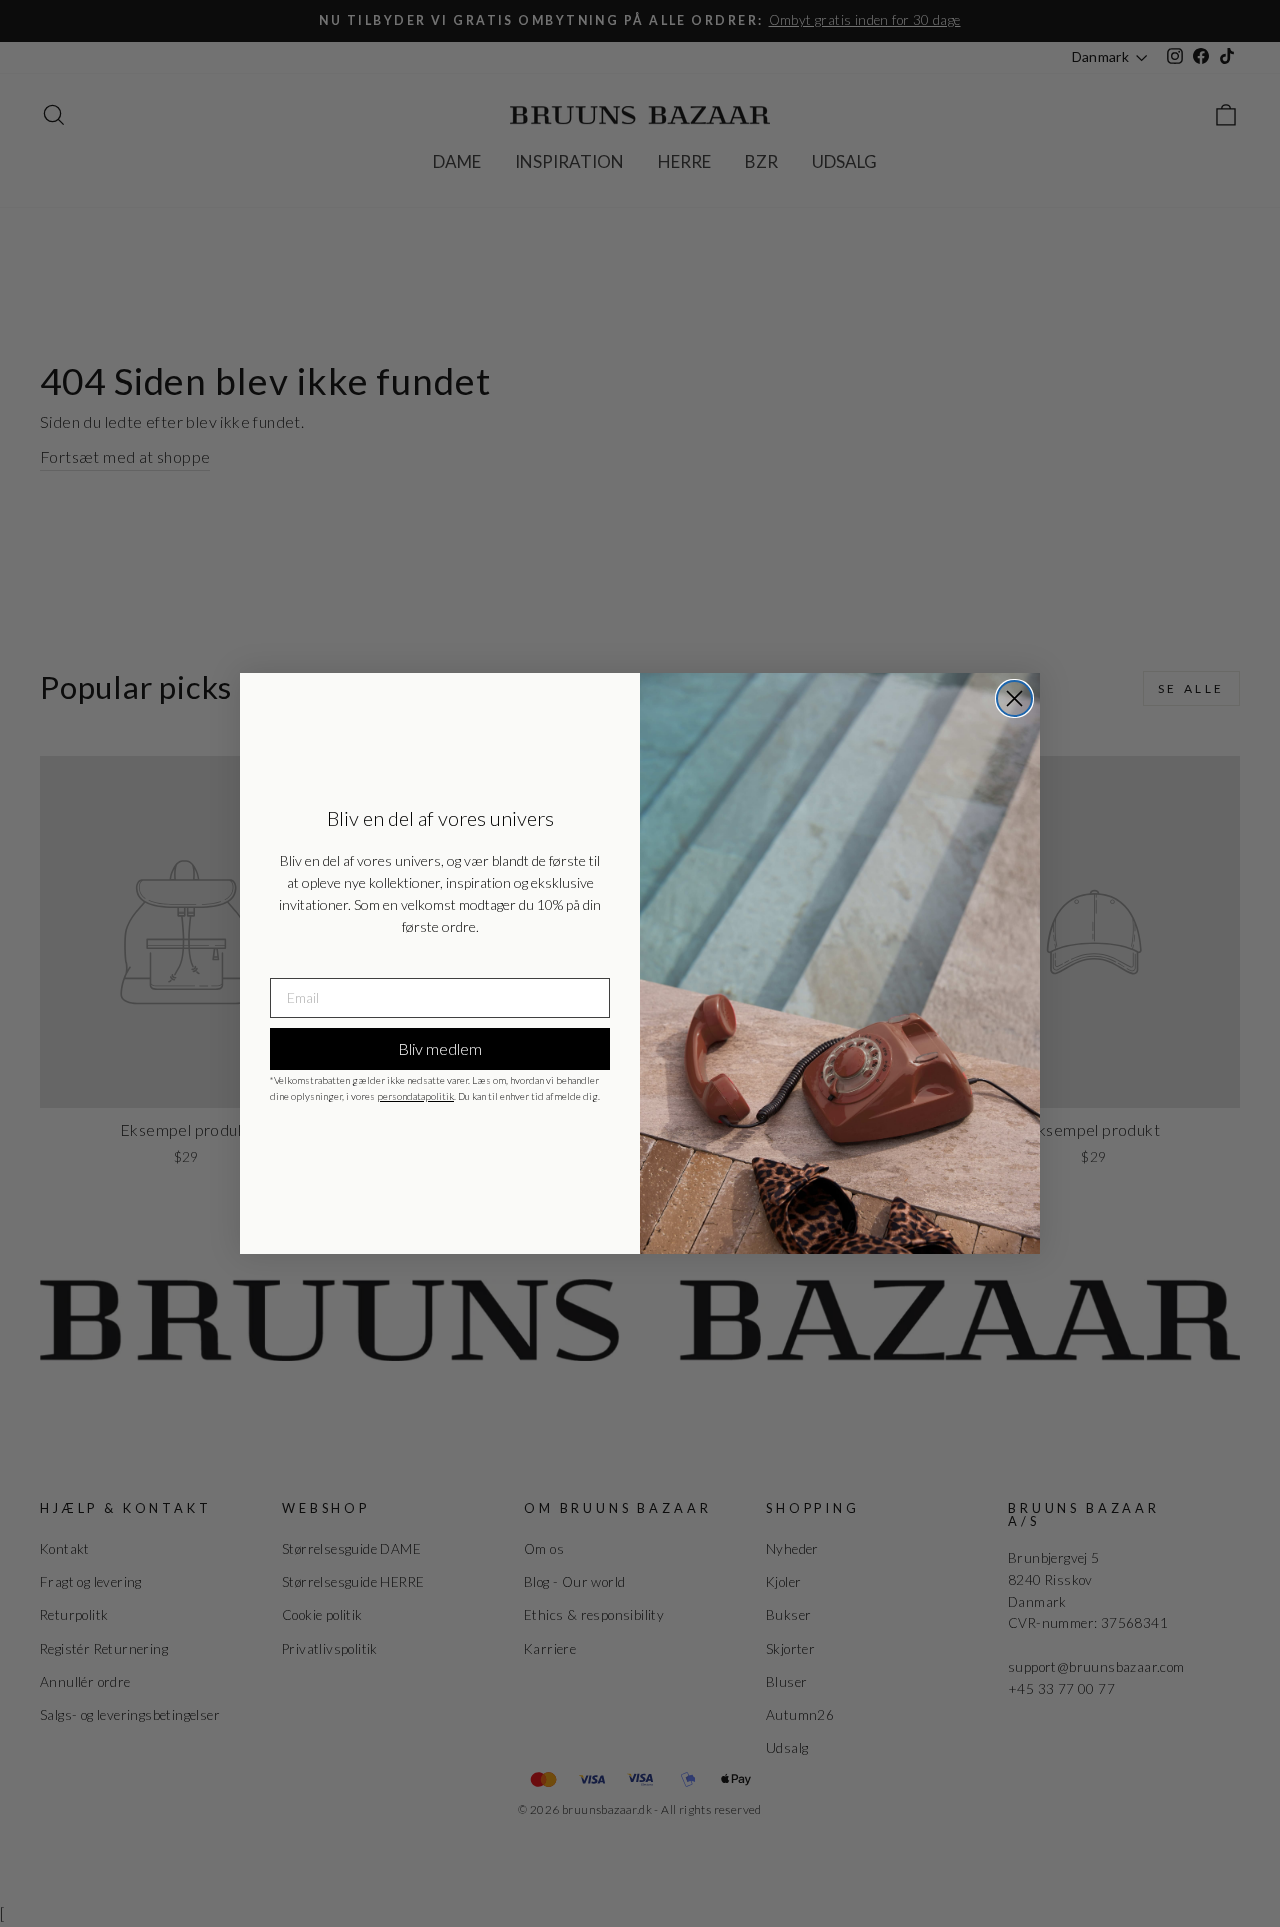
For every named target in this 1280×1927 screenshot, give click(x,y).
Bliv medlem (440, 1048)
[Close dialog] (1014, 698)
